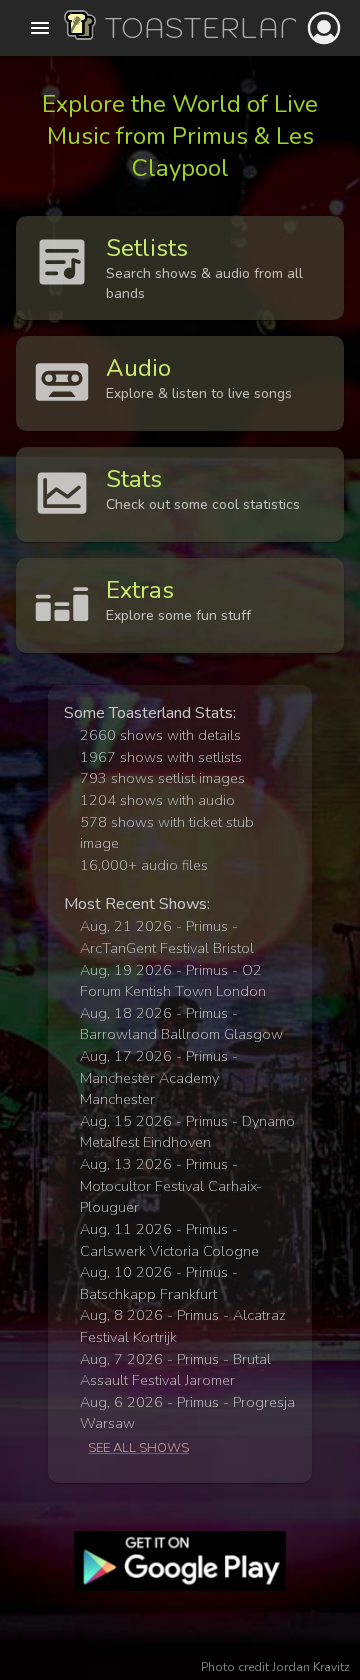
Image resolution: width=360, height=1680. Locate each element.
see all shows (138, 1448)
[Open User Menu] (324, 28)
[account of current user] (40, 28)
